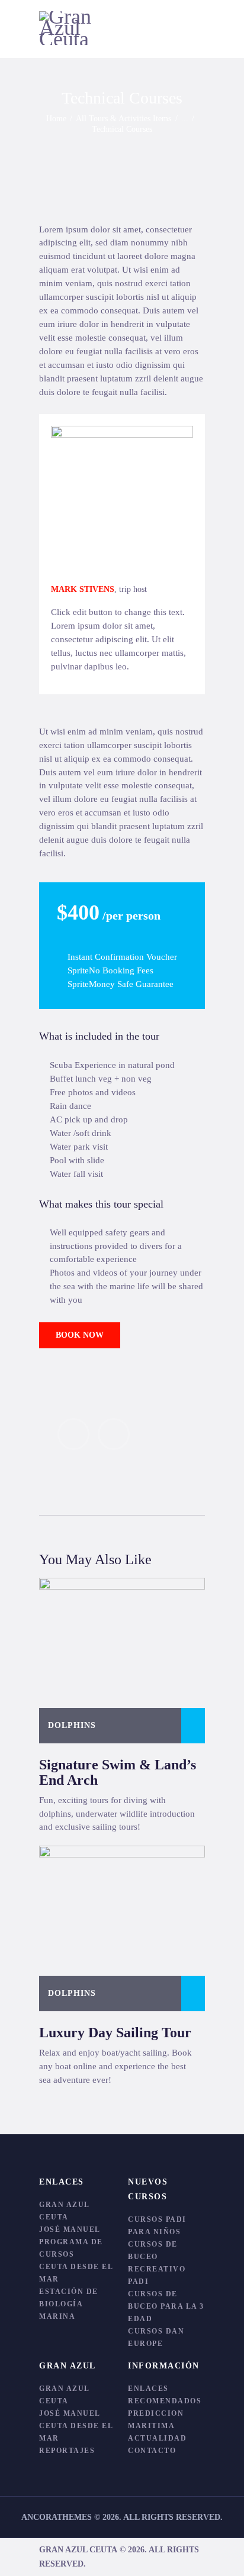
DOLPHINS (72, 1725)
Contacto (152, 2451)
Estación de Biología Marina (69, 2304)
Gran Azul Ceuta (78, 2550)
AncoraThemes (57, 2517)
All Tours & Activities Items (123, 119)
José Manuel (70, 2229)
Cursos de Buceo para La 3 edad (166, 2306)
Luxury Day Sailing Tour (115, 2033)
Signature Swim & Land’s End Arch (118, 1772)
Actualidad (157, 2438)
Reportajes (67, 2451)
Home (56, 119)
